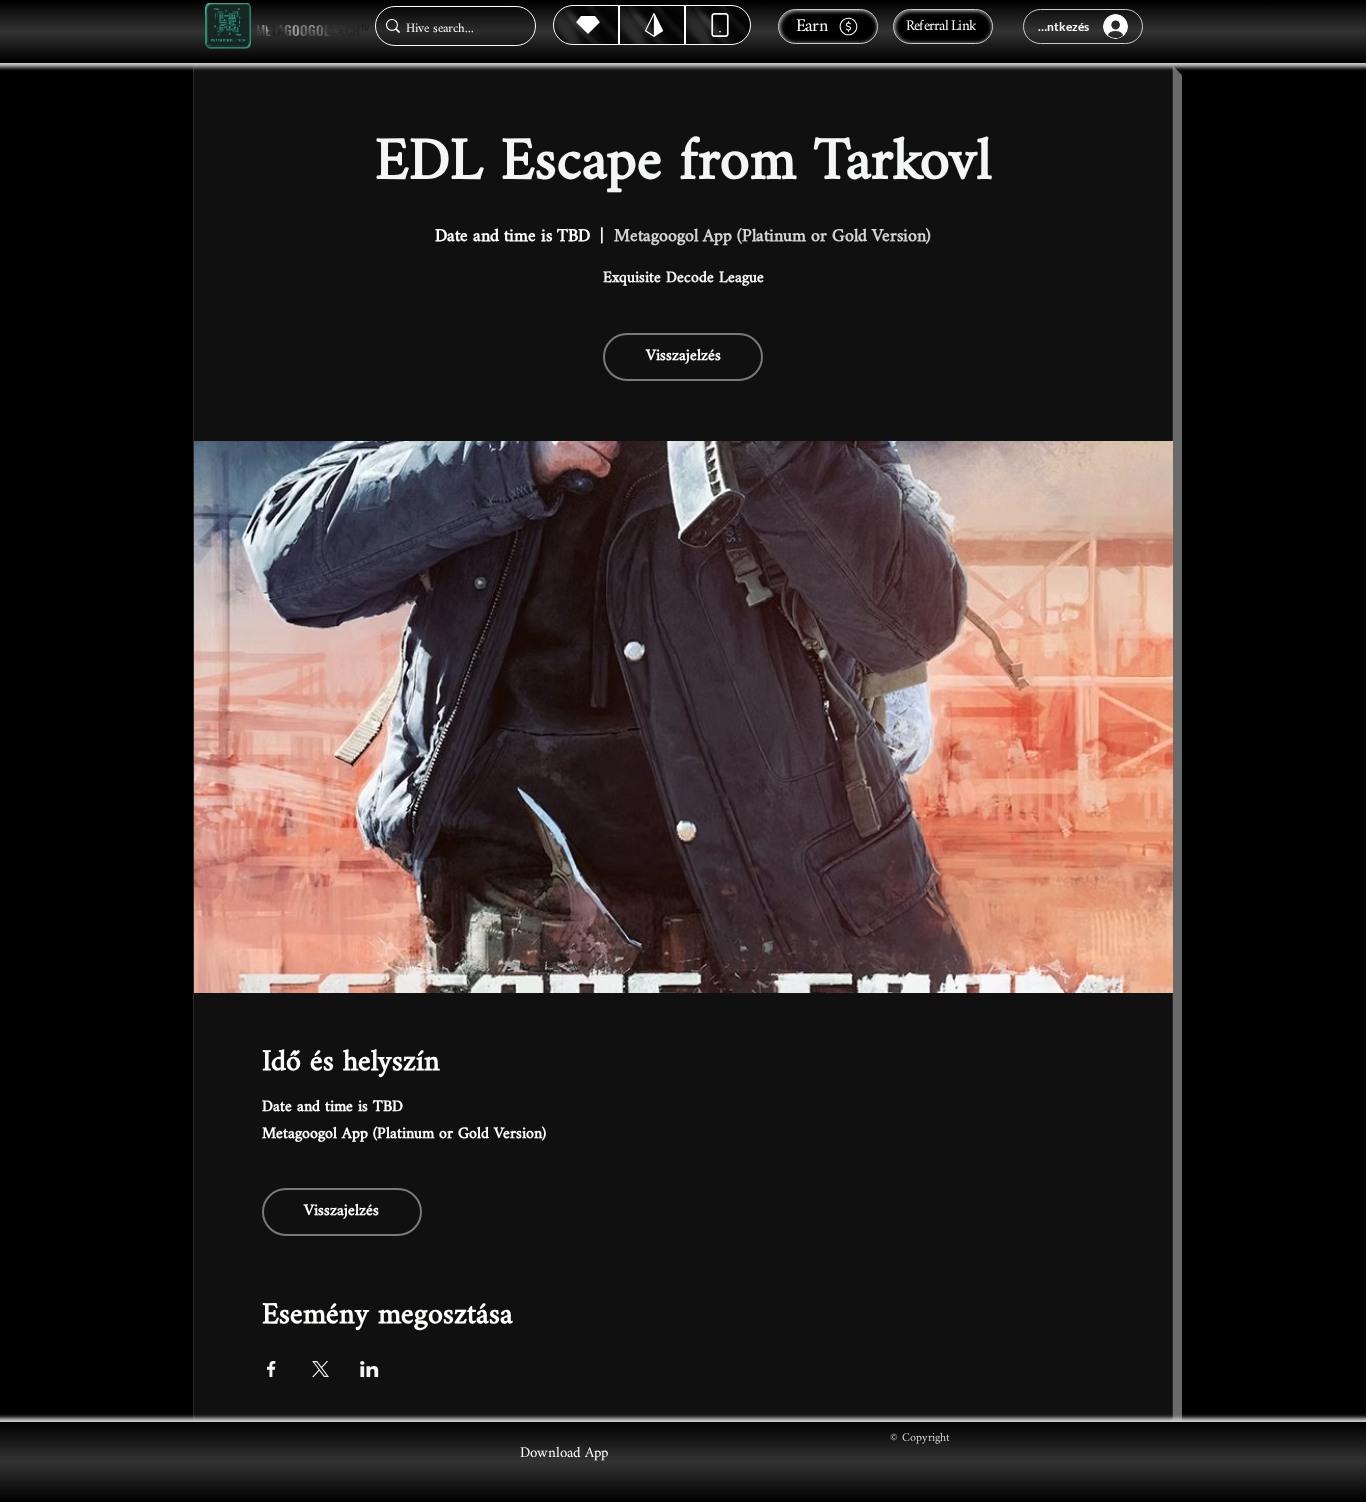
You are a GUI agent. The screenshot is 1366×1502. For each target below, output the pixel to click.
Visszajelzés (683, 356)
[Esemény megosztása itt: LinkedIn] (369, 1369)
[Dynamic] (718, 25)
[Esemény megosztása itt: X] (320, 1369)
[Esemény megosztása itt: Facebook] (271, 1369)
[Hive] (586, 25)
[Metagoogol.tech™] (228, 26)
